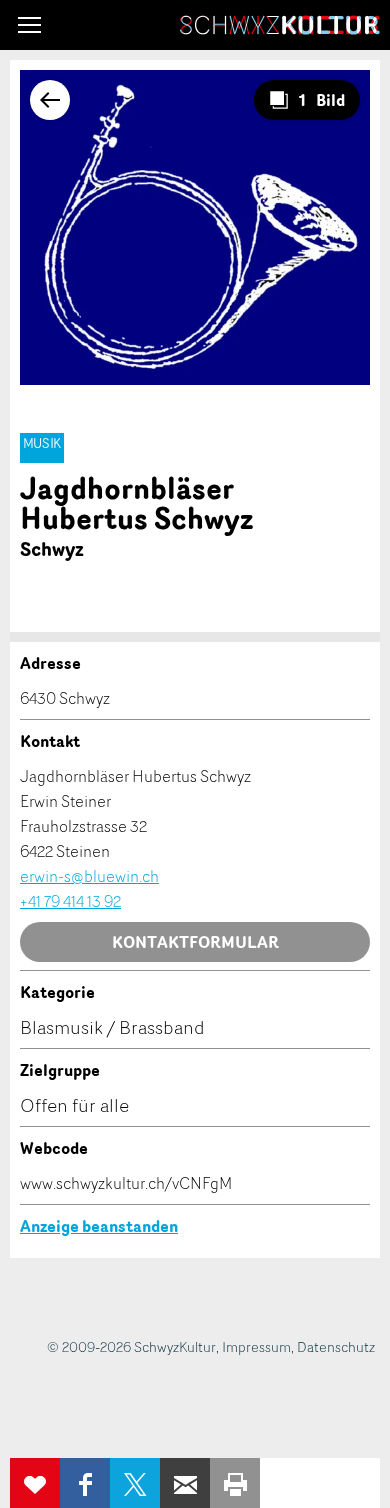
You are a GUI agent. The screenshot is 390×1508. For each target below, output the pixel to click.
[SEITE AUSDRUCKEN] (235, 1483)
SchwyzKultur (280, 25)
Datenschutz (336, 1346)
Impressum (256, 1346)
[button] (29, 25)
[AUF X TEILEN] (135, 1483)
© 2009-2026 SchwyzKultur (131, 1346)
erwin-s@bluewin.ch (89, 876)
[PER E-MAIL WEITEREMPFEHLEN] (185, 1483)
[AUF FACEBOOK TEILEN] (85, 1483)
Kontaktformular (195, 942)
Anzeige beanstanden (99, 1226)
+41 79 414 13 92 (70, 901)
